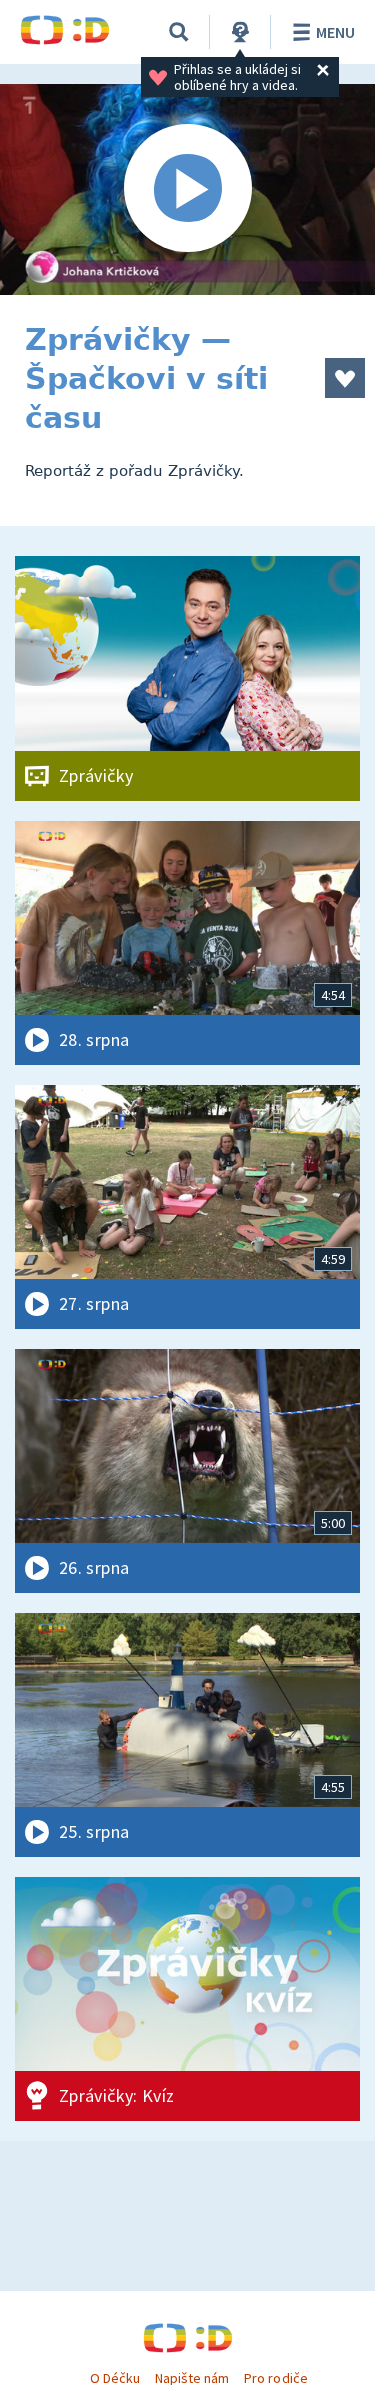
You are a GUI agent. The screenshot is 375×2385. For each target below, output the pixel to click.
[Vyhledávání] (179, 32)
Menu (335, 32)
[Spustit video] (187, 189)
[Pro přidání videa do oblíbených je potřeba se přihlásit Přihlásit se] (345, 378)
